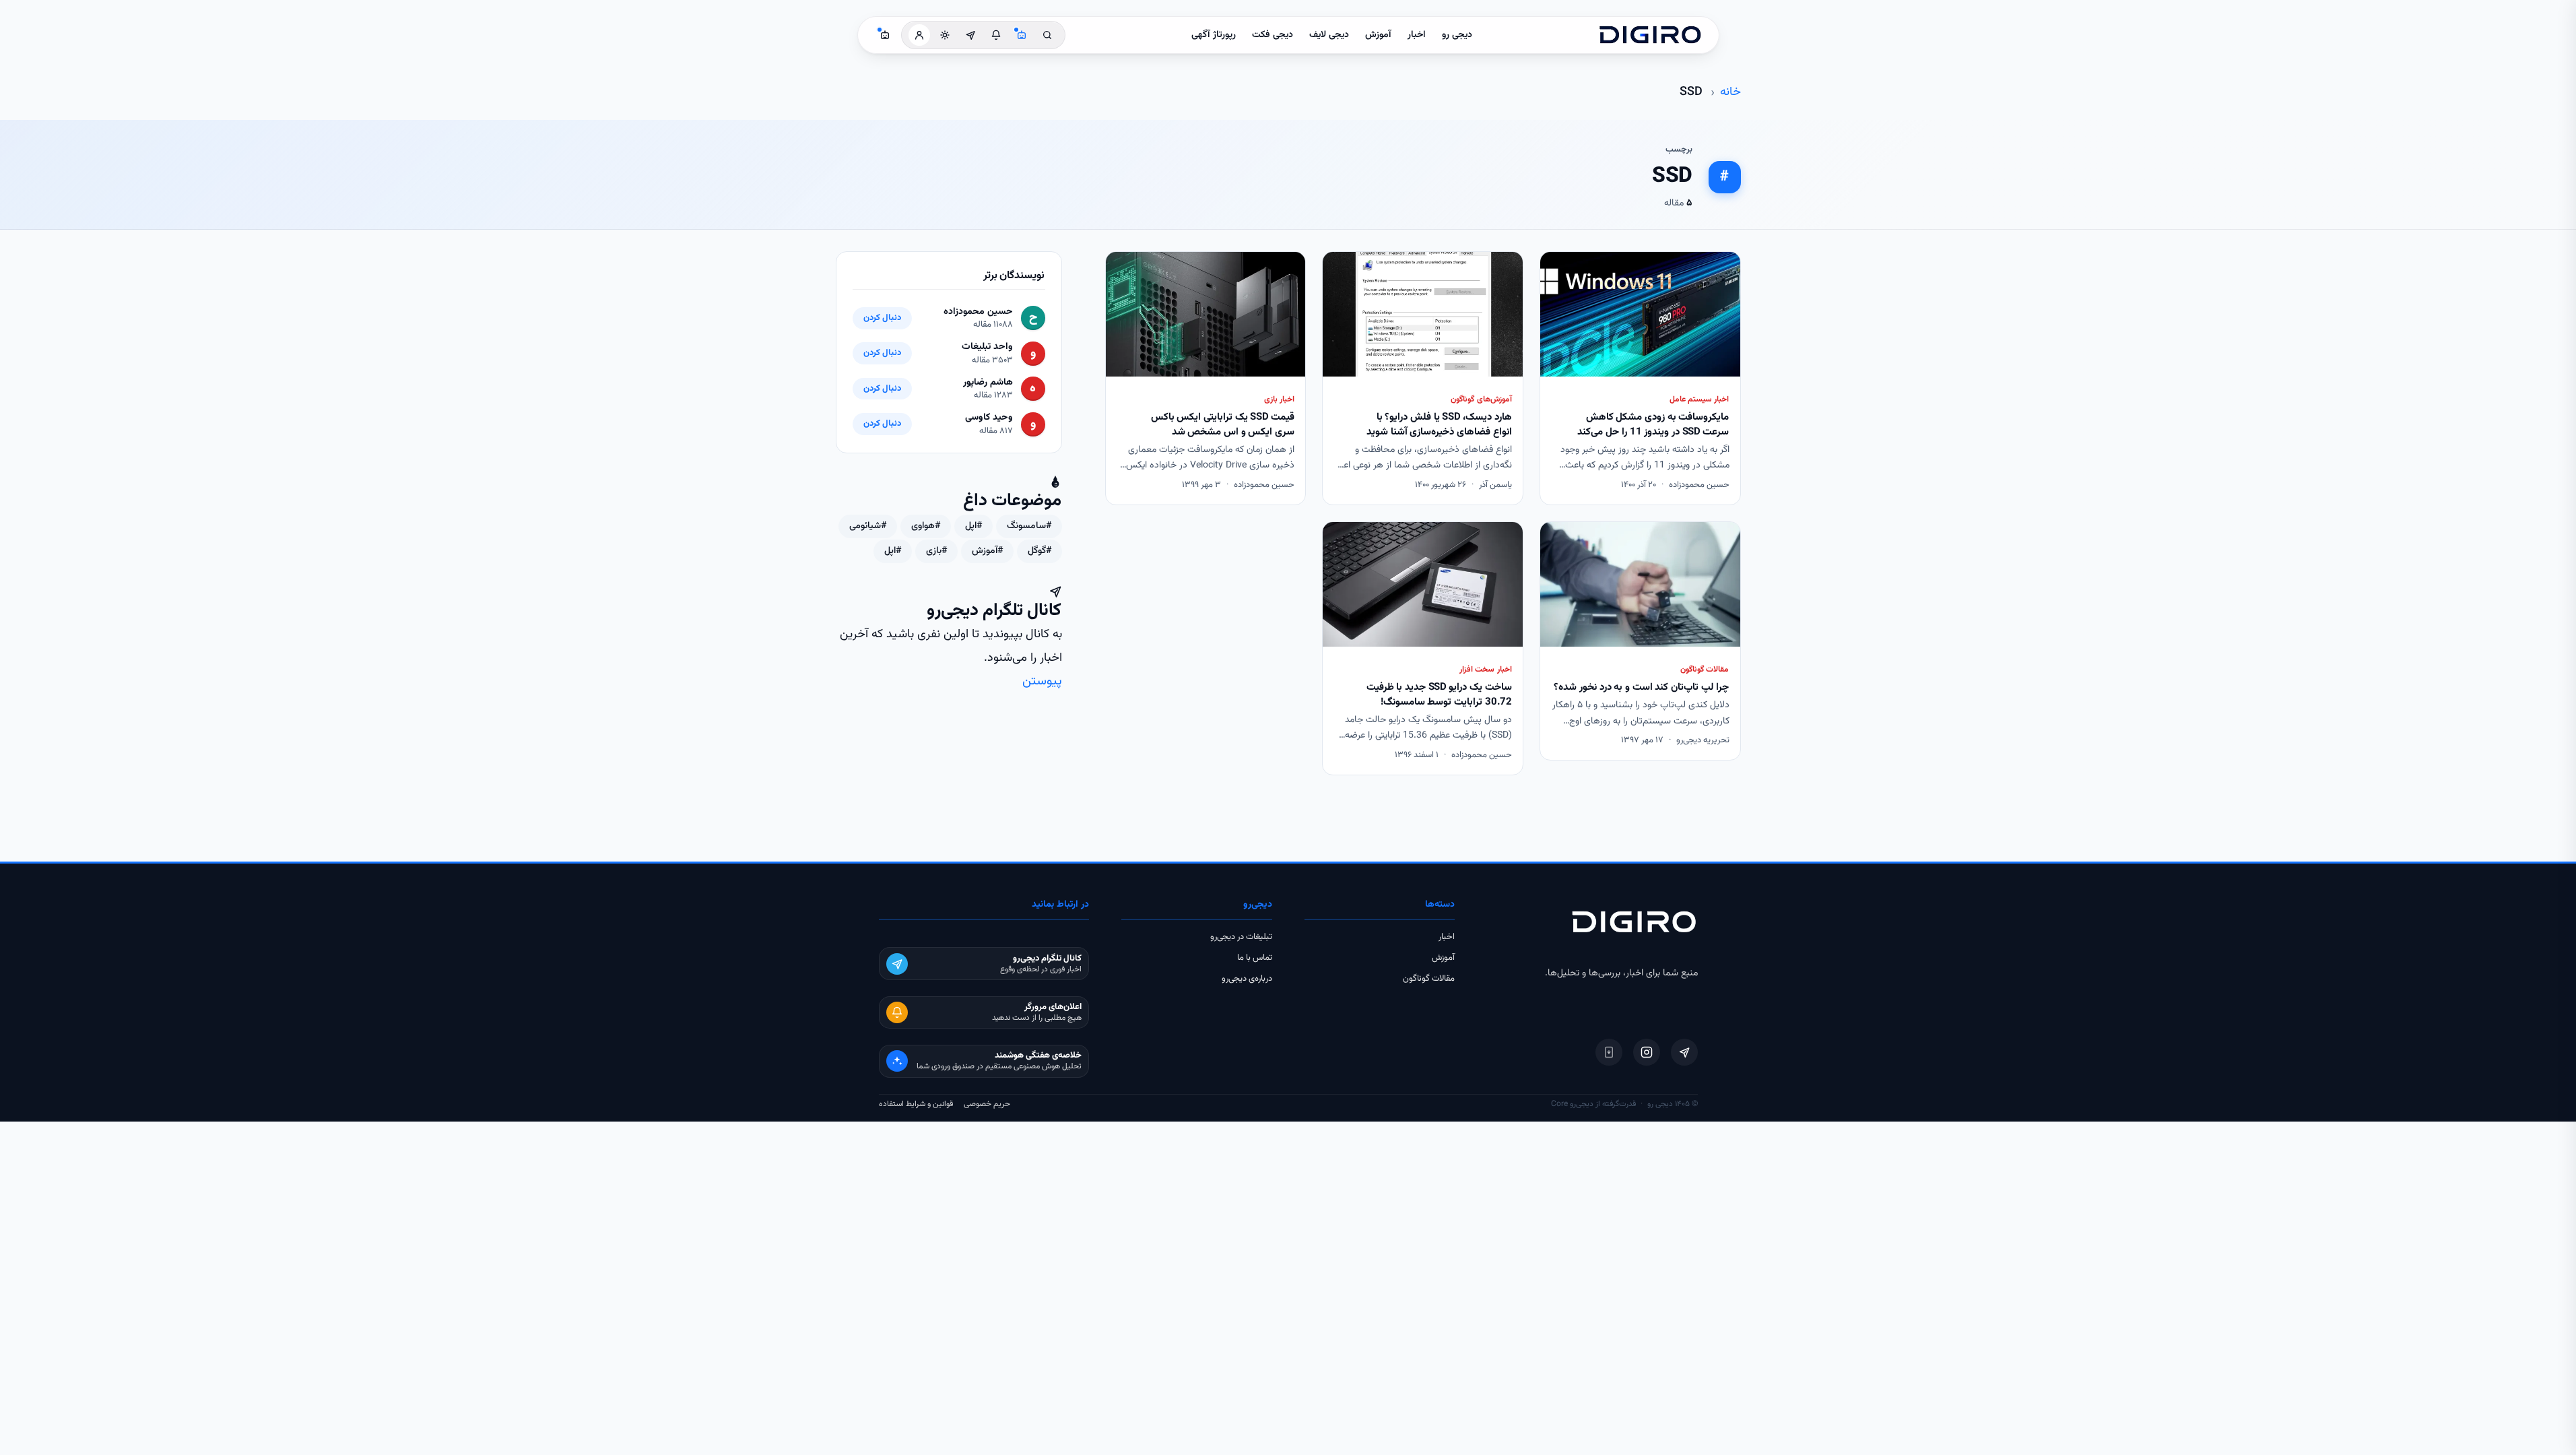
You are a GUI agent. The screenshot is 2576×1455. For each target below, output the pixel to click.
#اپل (973, 526)
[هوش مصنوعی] (1022, 35)
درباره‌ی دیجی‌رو (1247, 979)
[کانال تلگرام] (970, 35)
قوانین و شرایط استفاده (916, 1104)
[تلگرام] (1684, 1052)
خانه (1730, 92)
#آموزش (987, 551)
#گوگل (1039, 551)
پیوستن (1042, 681)
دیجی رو (1457, 35)
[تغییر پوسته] (945, 35)
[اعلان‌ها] (996, 35)
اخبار (1417, 35)
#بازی (936, 551)
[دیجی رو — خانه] (1650, 35)
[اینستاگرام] (1647, 1052)
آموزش (1378, 35)
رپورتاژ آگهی (1214, 35)
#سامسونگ (1029, 526)
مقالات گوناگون (1429, 979)
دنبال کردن (882, 318)
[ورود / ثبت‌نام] (919, 35)
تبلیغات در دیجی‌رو (1241, 937)
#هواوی (926, 526)
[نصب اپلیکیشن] (1609, 1052)
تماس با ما (1255, 958)
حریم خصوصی (987, 1104)
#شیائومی (868, 526)
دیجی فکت (1273, 35)
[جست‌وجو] (1047, 35)
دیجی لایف (1329, 35)
